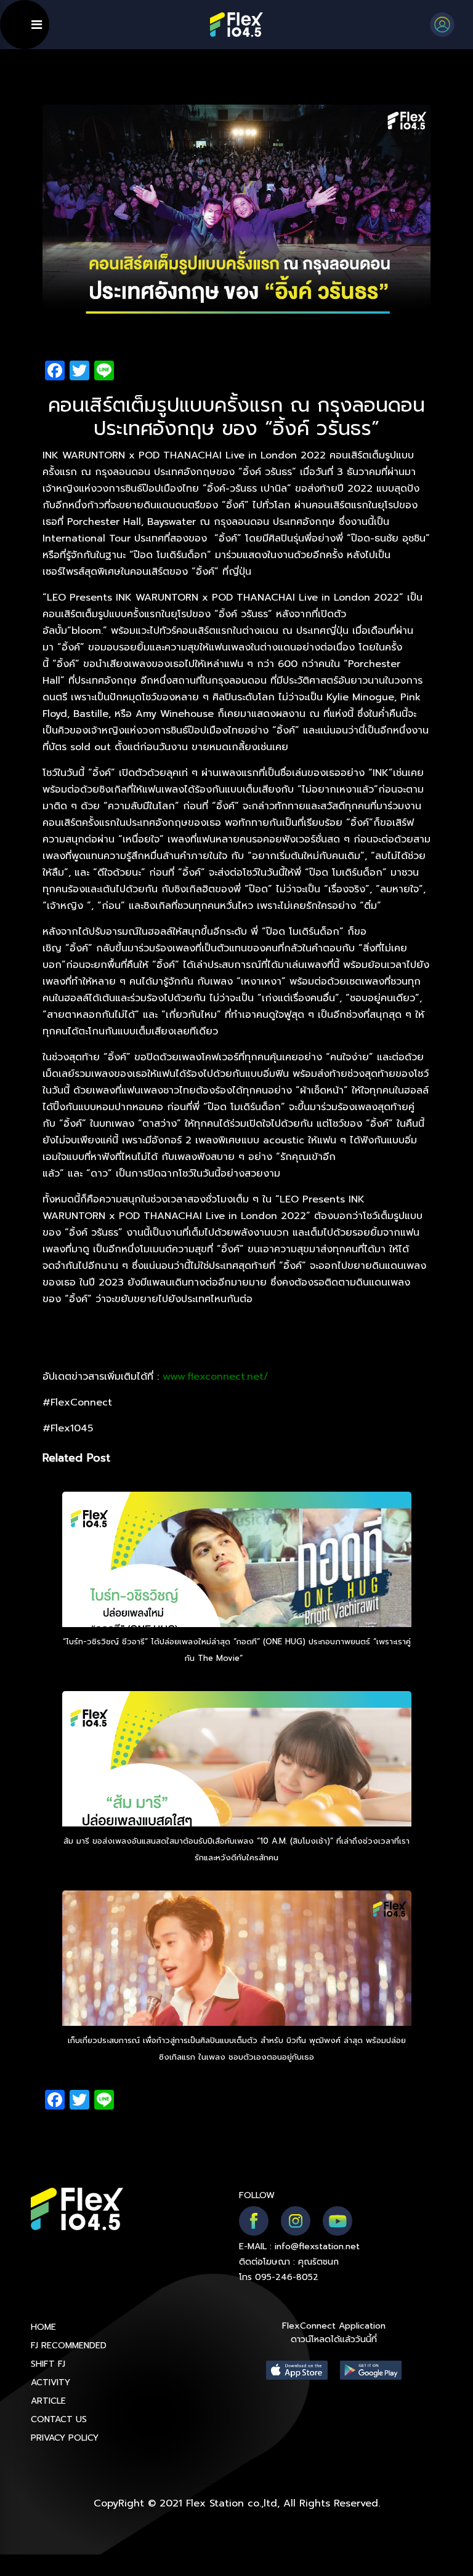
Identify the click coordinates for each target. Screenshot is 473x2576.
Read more (267, 1658)
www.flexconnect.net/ (216, 1377)
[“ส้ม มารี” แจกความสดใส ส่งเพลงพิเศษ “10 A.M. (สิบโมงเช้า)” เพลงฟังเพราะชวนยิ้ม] (237, 1792)
